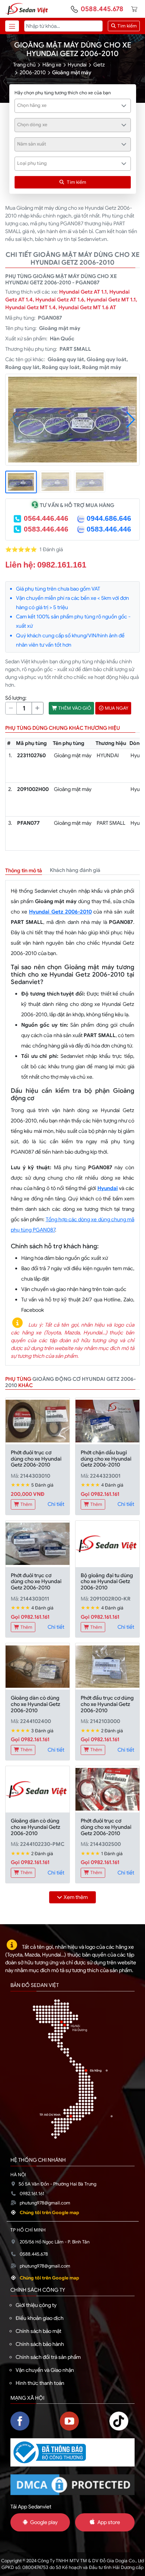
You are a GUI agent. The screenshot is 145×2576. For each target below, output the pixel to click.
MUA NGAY (116, 708)
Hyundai (77, 65)
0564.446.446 (46, 518)
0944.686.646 (109, 518)
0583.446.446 (46, 529)
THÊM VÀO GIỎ (74, 708)
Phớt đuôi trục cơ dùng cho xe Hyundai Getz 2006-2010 (36, 1459)
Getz (99, 65)
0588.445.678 (102, 9)
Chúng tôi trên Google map (49, 2213)
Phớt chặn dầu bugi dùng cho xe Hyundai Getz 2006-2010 (106, 1459)
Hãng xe (52, 65)
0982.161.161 (62, 565)
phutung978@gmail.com (45, 2203)
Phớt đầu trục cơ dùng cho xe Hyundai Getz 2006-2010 (107, 1704)
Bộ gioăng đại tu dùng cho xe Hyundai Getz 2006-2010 (107, 1582)
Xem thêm (76, 1897)
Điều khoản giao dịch (40, 2318)
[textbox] (69, 105)
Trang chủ (24, 65)
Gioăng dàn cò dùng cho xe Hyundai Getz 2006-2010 (36, 1704)
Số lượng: (16, 698)
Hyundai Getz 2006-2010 (60, 912)
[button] (131, 420)
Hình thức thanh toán (40, 2383)
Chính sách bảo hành (40, 2344)
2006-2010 (33, 72)
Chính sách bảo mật (38, 2331)
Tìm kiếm (127, 26)
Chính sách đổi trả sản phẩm (48, 2357)
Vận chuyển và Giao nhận (45, 2370)
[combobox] (73, 106)
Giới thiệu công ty (36, 2305)
